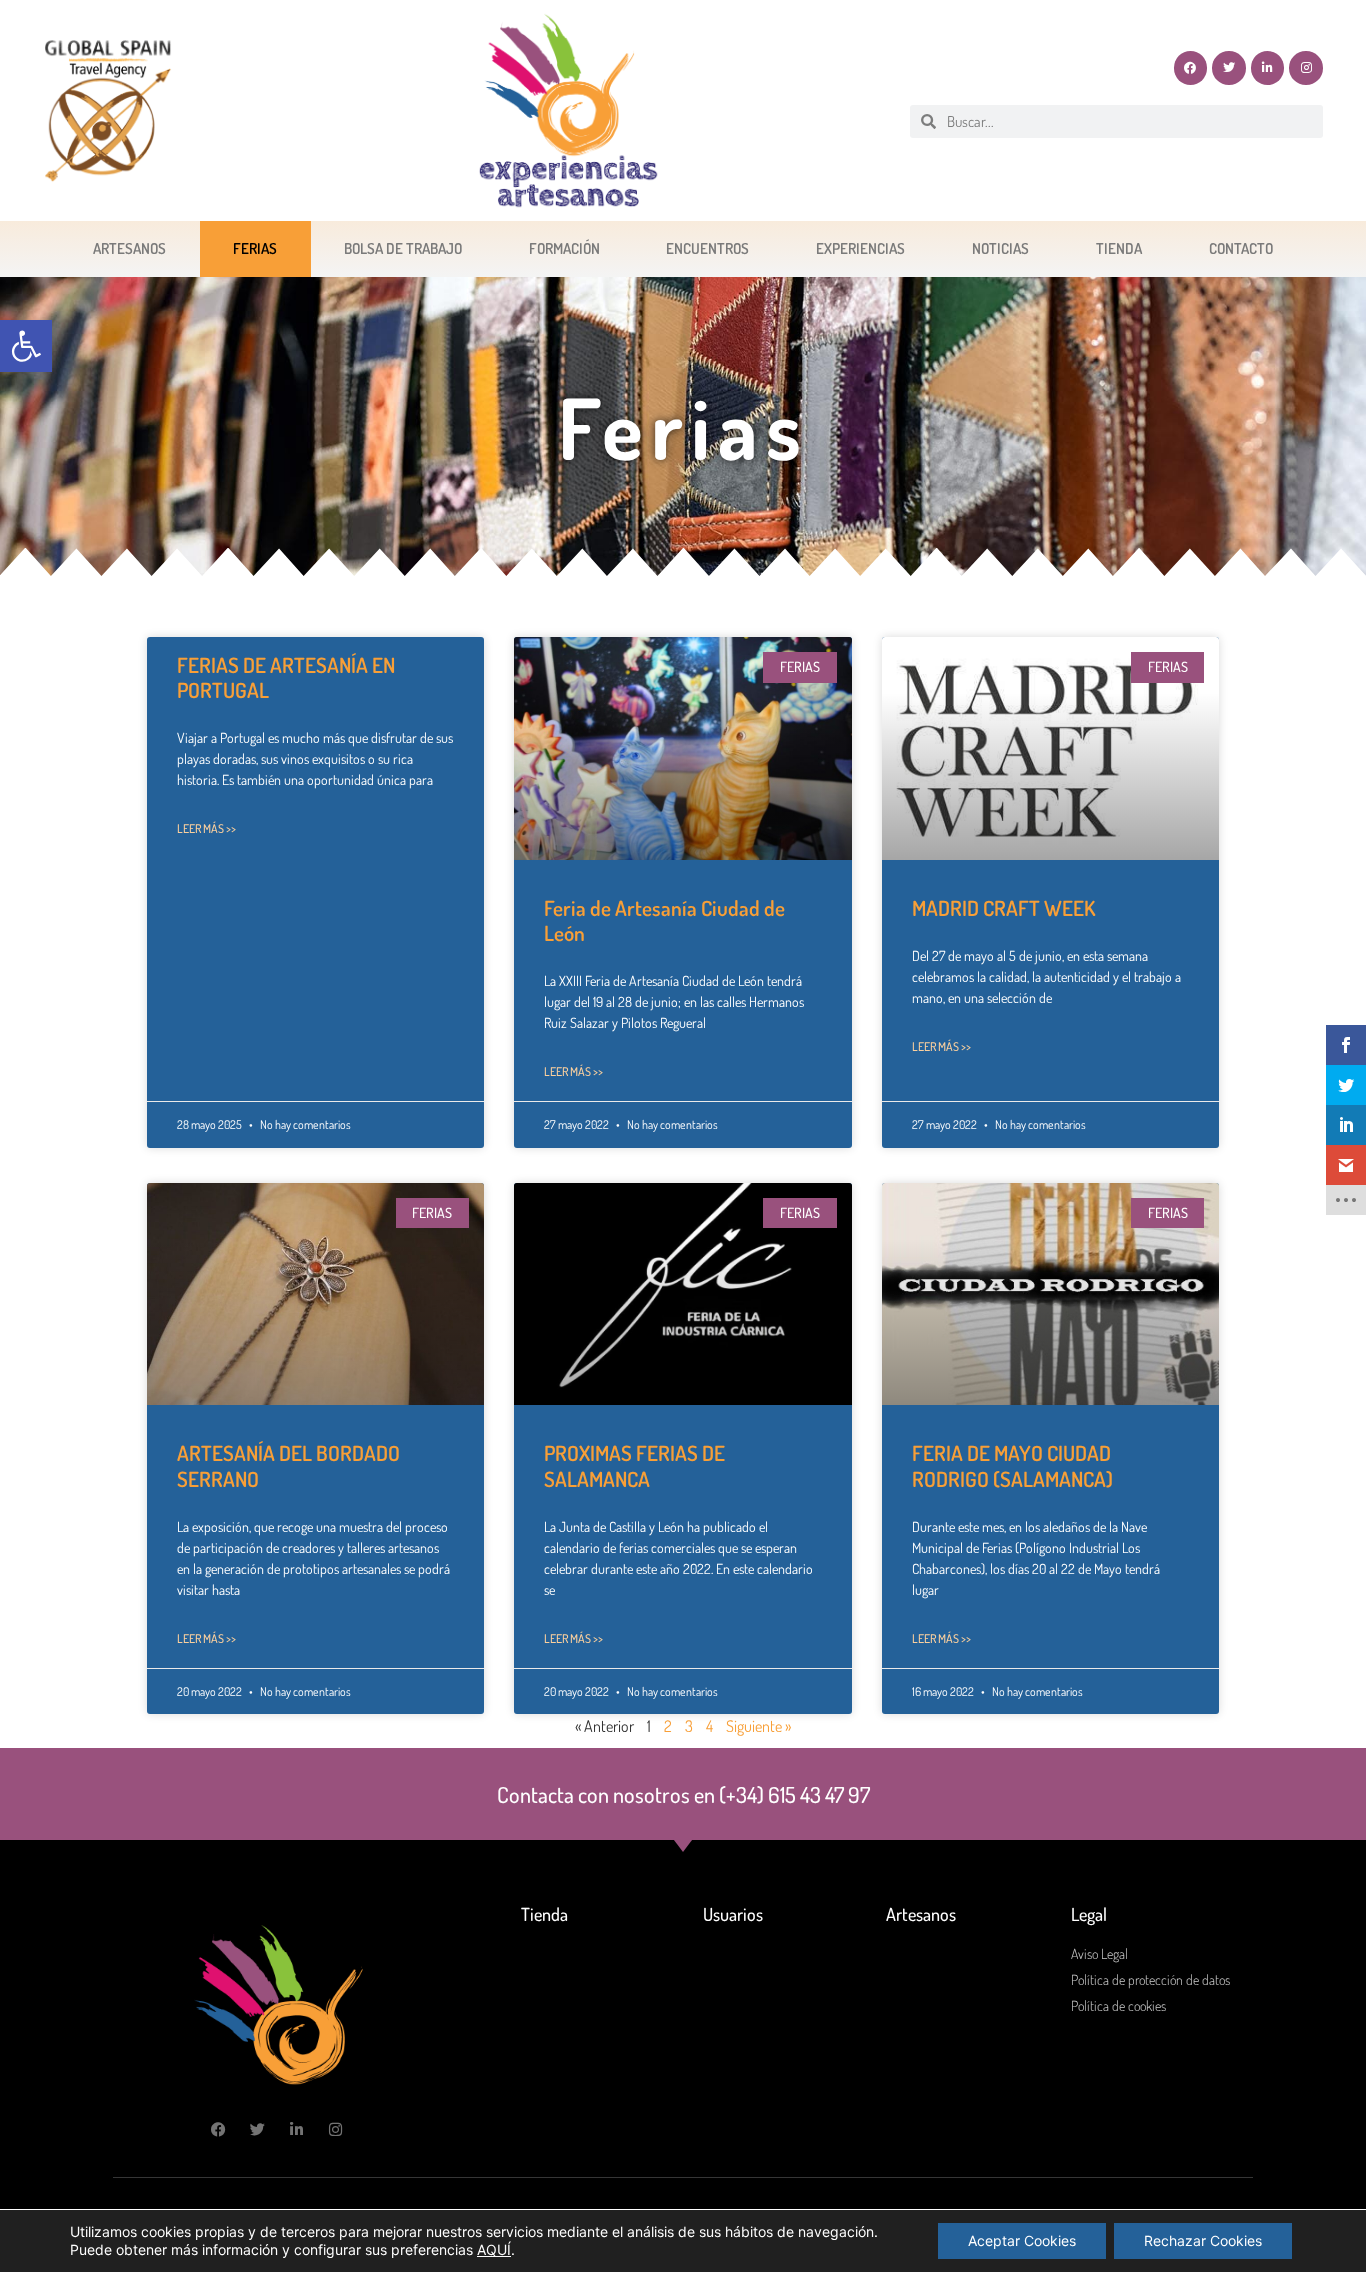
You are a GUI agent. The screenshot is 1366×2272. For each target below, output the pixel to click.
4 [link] (709, 1726)
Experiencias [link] (860, 248)
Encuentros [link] (707, 248)
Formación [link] (564, 248)
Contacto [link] (1241, 248)
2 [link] (668, 1726)
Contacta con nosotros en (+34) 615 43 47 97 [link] (683, 1794)
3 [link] (689, 1726)
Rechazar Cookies (1203, 2240)
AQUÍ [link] (494, 2249)
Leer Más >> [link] (206, 828)
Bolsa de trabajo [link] (403, 248)
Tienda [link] (1119, 248)
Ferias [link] (255, 248)
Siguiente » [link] (758, 1726)
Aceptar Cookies (1022, 2240)
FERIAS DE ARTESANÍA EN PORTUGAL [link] (286, 677)
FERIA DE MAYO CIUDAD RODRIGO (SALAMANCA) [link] (1012, 1465)
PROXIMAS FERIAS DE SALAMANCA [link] (634, 1465)
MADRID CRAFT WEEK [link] (1003, 907)
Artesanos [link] (129, 248)
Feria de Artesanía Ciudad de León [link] (664, 920)
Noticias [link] (1000, 248)
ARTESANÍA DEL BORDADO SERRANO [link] (288, 1465)
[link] (26, 346)
